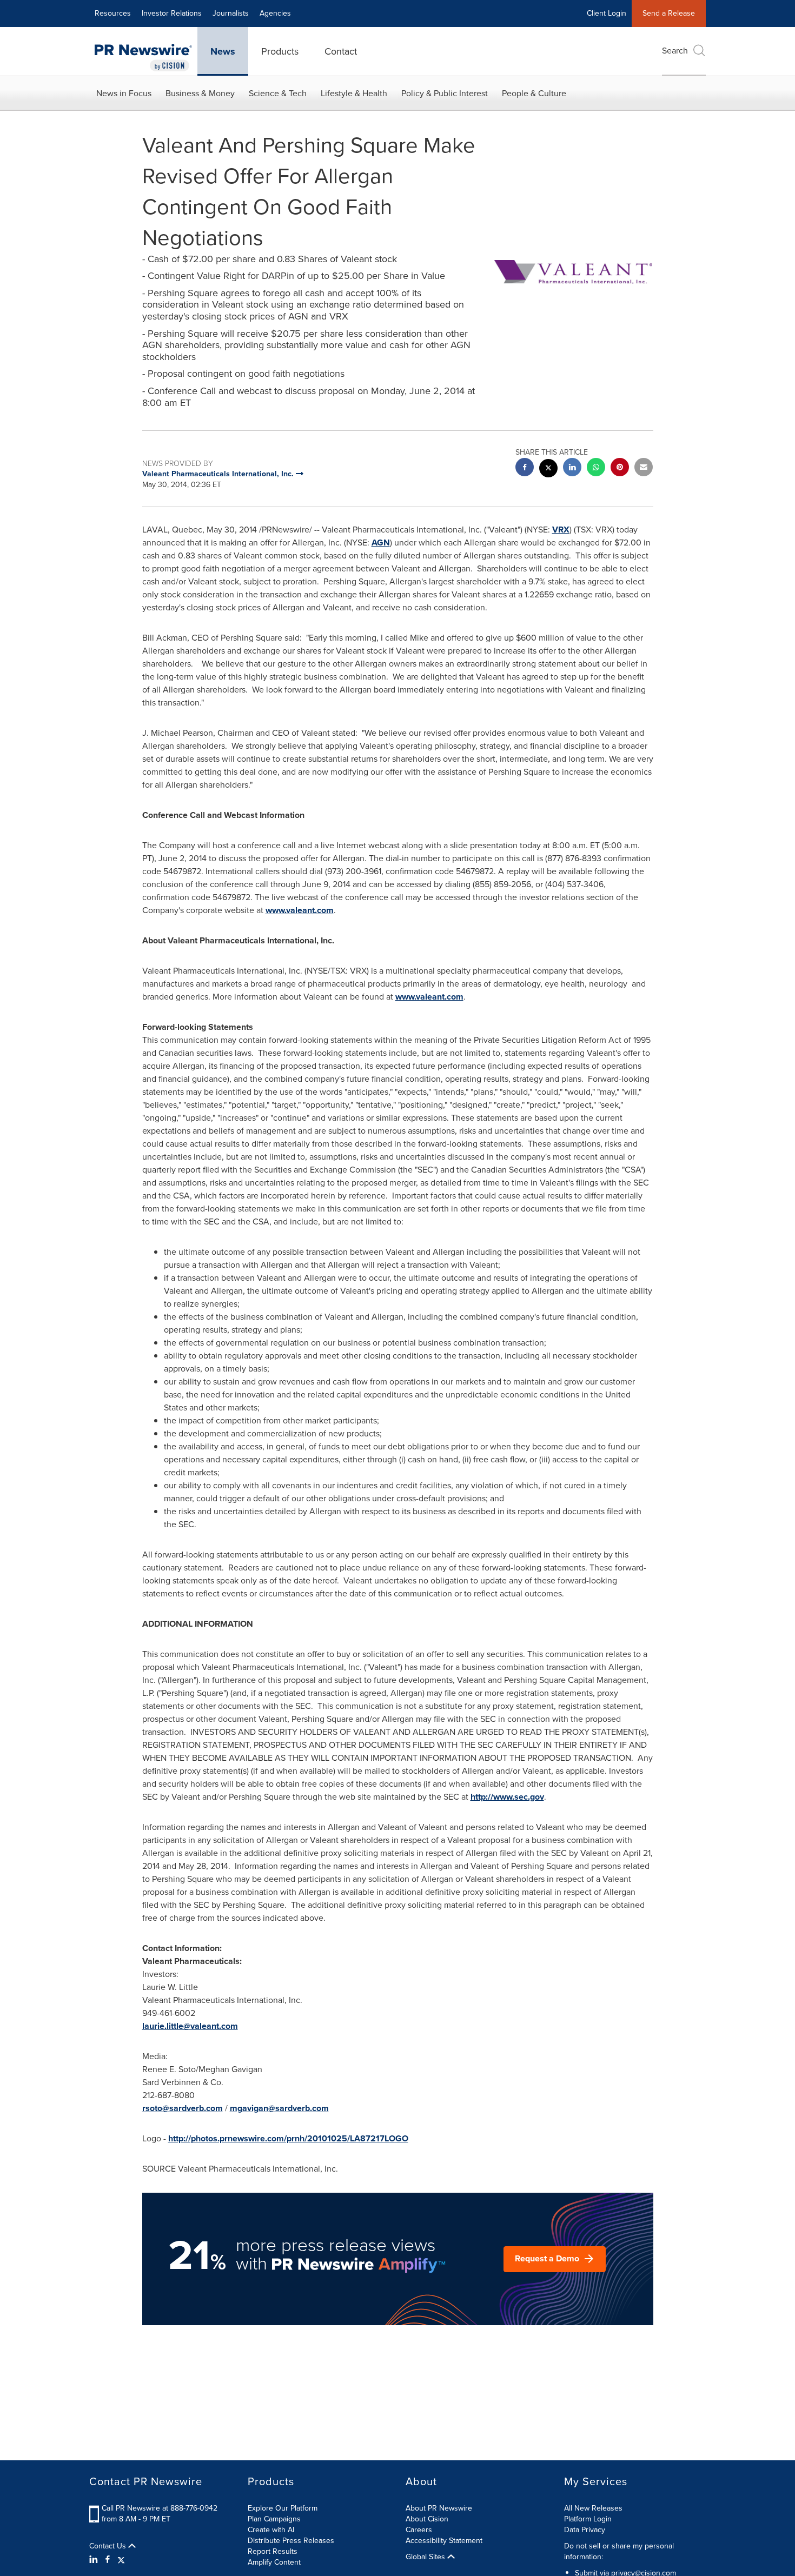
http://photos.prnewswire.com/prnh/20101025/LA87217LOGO (288, 2138)
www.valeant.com (300, 910)
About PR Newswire (439, 2508)
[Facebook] (108, 2560)
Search (675, 51)
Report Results (273, 2551)
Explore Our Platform (283, 2508)
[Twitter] (121, 2560)
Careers (419, 2530)
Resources (113, 13)
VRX (561, 530)
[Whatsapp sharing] (596, 468)
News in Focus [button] (124, 93)
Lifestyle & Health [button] (354, 93)
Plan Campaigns (274, 2519)
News (223, 51)
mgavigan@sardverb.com (279, 2108)
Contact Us (109, 2546)
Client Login (607, 13)
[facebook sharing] (525, 468)
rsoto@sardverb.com (183, 2108)
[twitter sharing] (548, 470)
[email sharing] (644, 468)
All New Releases (593, 2508)
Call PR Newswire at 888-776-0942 (160, 2508)
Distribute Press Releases (291, 2541)
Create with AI (271, 2530)
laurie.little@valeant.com (190, 2026)
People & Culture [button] (534, 93)
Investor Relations (172, 13)
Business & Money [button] (200, 93)
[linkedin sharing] (572, 468)
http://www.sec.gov (507, 1797)
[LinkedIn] (95, 2560)
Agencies (275, 13)
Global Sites (426, 2557)
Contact (341, 51)
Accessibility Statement (444, 2541)
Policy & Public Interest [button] (445, 93)
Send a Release (669, 13)
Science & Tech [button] (278, 93)
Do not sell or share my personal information (619, 2551)
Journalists (231, 13)
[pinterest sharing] (620, 468)
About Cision (427, 2519)
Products (280, 51)
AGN (381, 543)
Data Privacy (585, 2530)
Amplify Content (274, 2562)
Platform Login (588, 2519)
